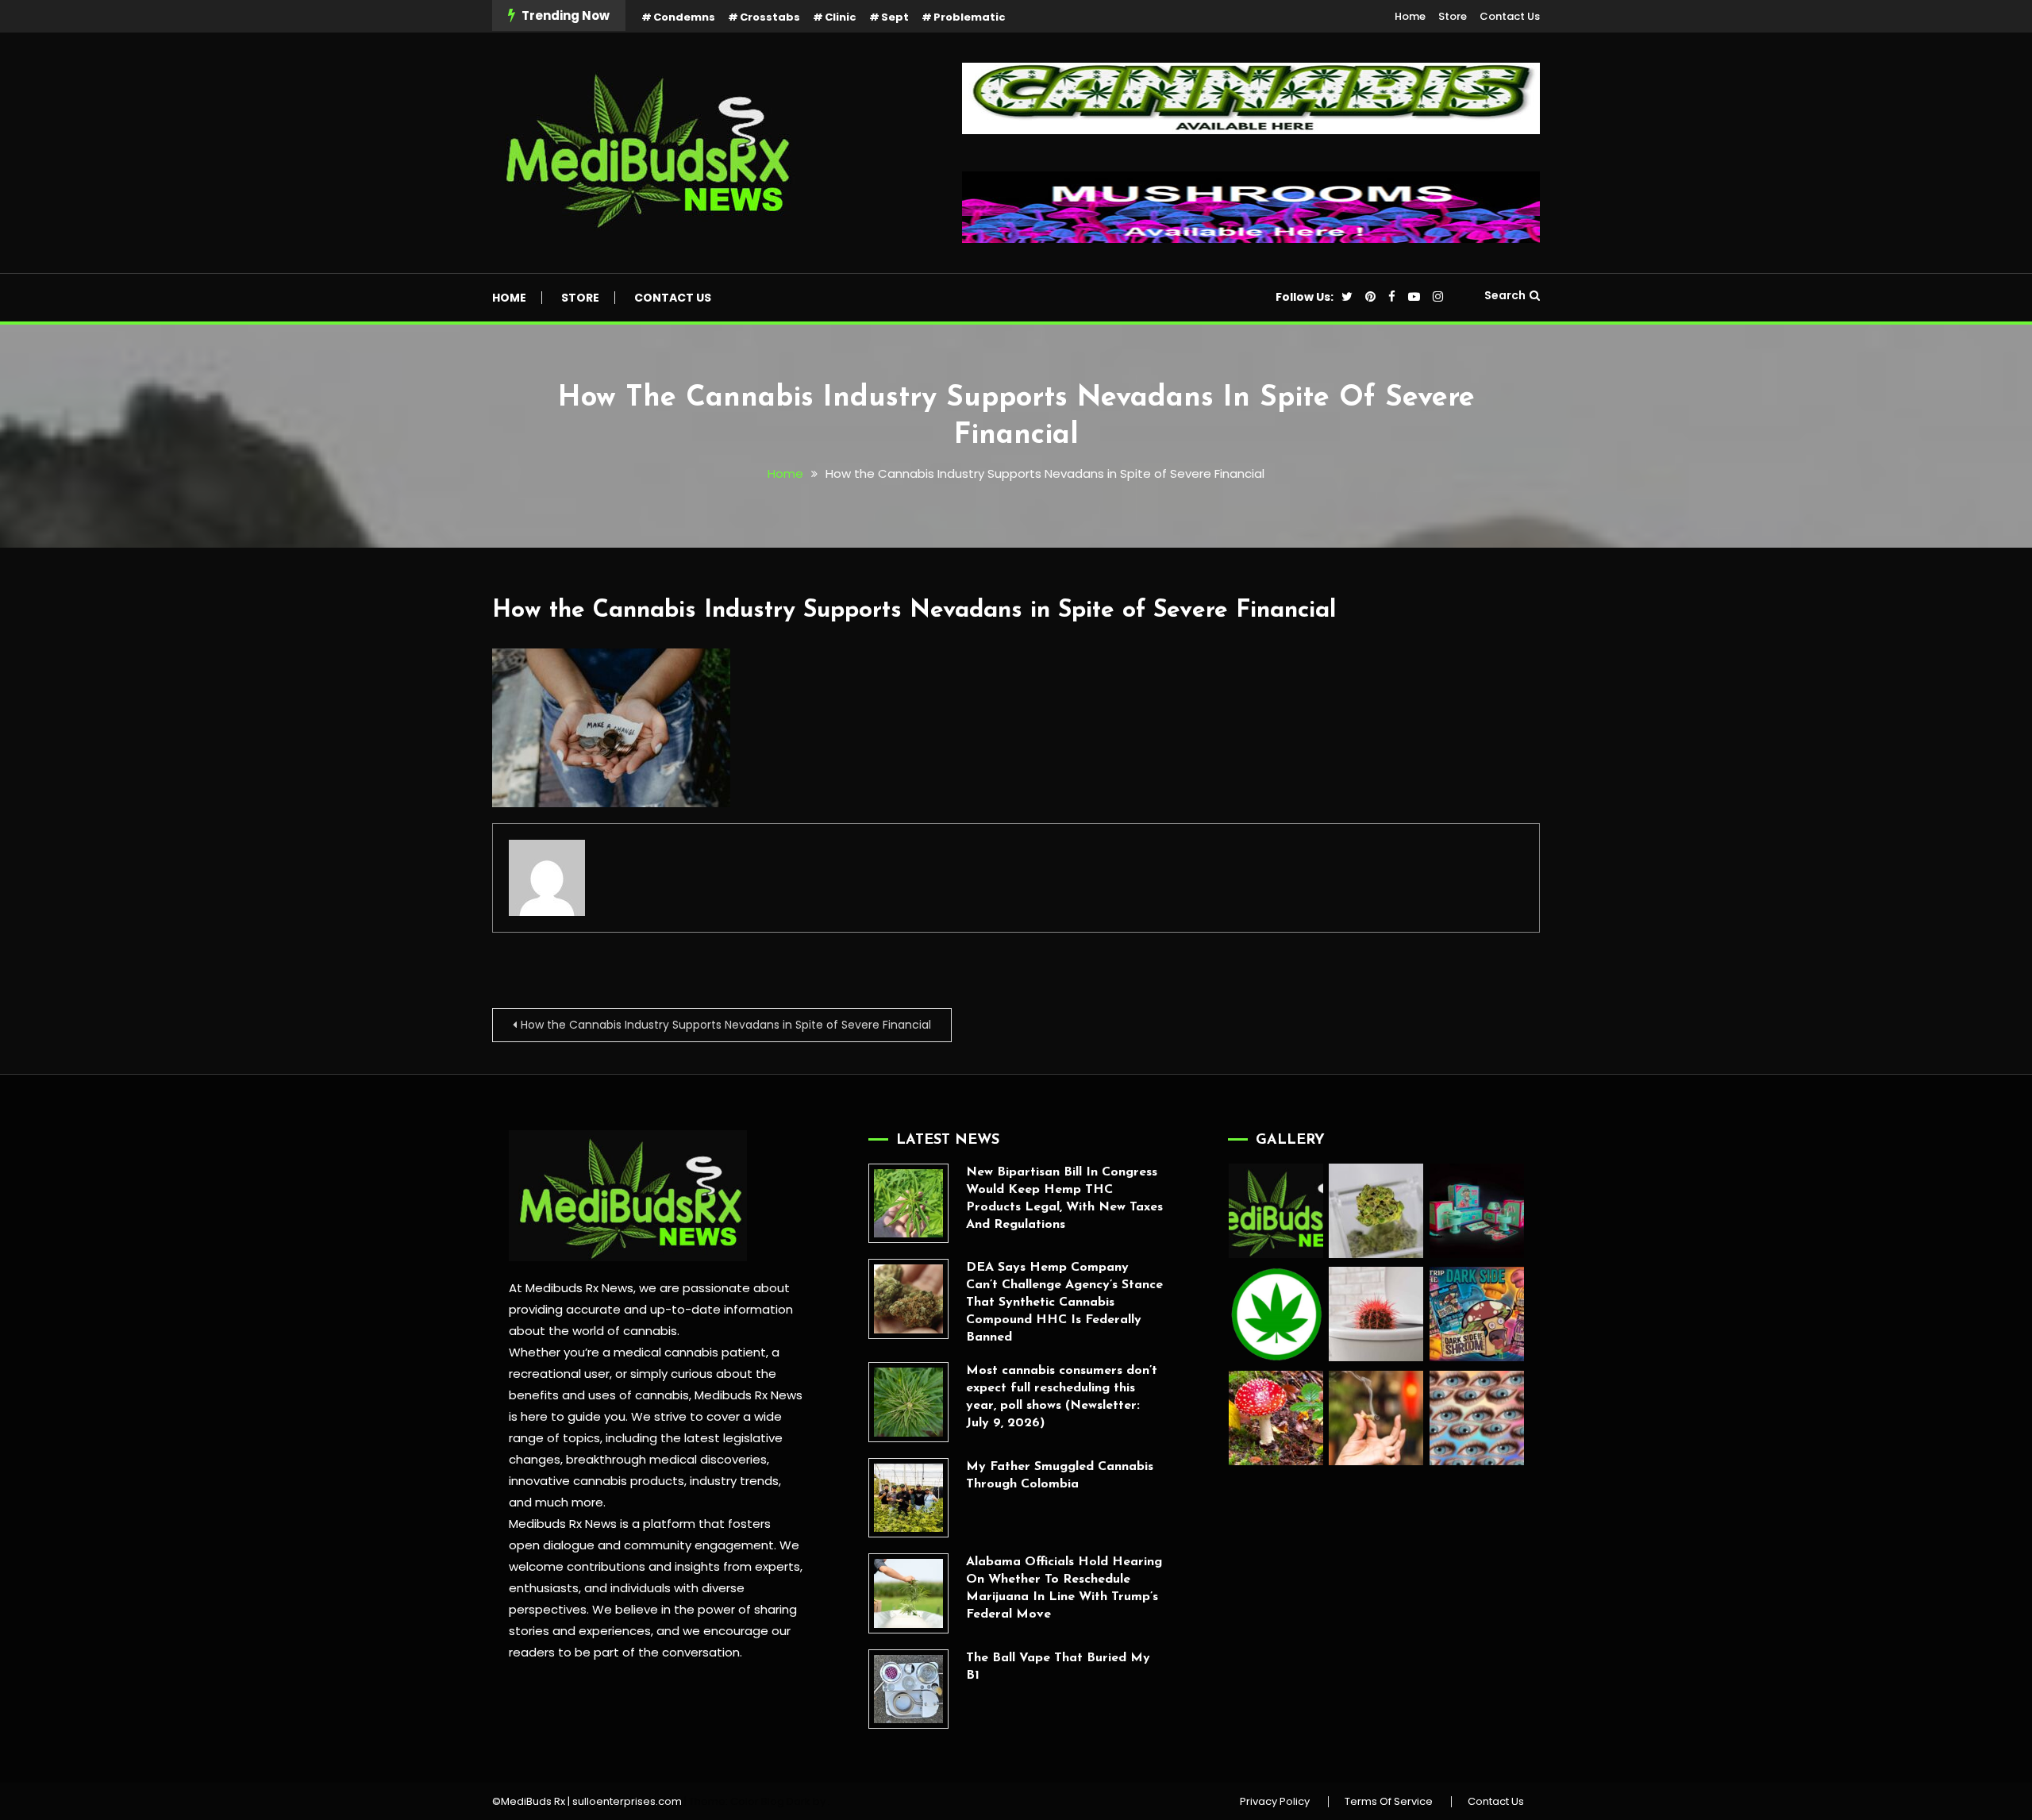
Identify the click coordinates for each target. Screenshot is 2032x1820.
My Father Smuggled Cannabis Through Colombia (1060, 1476)
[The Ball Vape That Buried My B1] (908, 1689)
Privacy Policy (1275, 1802)
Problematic (970, 17)
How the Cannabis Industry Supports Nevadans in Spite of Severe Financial (914, 611)
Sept (895, 17)
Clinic (841, 17)
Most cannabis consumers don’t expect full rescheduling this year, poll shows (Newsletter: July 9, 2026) (1062, 1397)
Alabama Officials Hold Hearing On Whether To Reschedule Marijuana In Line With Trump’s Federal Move (1064, 1588)
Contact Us (1510, 16)
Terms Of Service (1389, 1802)
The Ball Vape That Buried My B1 (1058, 1667)
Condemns (684, 17)
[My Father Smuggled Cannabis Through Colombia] (908, 1498)
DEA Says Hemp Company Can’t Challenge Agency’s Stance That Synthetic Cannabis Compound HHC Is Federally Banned (1064, 1302)
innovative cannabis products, (598, 1481)
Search (1505, 295)
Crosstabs (770, 17)
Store (1453, 16)
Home (1410, 16)
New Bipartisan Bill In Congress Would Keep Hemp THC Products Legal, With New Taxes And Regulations (1064, 1199)
